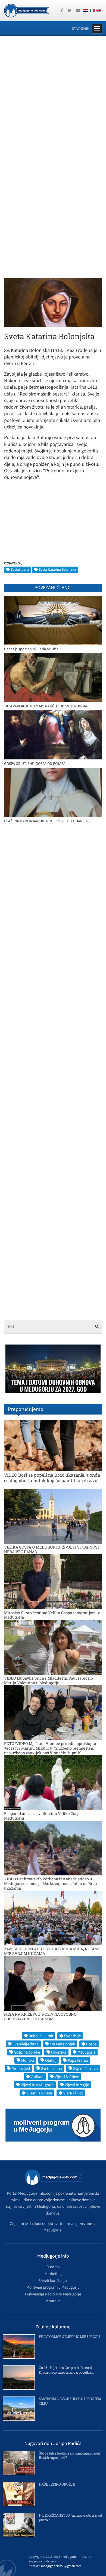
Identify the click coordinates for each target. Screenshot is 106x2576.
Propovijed (21, 2068)
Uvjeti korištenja (53, 2280)
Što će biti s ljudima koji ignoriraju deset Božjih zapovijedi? (69, 2455)
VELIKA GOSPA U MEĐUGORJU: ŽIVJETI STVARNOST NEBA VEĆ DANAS (52, 1549)
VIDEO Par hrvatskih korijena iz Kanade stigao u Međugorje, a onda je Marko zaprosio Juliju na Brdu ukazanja (51, 1883)
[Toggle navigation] (97, 29)
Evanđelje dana (26, 2044)
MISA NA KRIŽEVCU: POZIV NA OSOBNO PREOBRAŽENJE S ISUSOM (40, 2017)
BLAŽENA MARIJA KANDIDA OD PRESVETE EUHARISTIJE (48, 821)
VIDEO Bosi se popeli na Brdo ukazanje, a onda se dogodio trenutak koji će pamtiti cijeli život (52, 1477)
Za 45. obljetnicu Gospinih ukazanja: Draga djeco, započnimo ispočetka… (67, 2370)
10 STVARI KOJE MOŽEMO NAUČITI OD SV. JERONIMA (46, 706)
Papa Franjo (78, 2060)
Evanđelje (72, 2036)
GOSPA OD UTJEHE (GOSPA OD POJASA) (35, 764)
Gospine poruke (27, 2052)
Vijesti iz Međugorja (37, 2085)
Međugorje (86, 2052)
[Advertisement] (53, 97)
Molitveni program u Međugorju (53, 2287)
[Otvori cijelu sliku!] (53, 302)
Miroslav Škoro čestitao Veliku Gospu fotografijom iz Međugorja (52, 1615)
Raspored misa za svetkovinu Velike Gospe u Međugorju (44, 1816)
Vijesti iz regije (77, 2085)
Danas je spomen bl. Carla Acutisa (31, 649)
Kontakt (53, 2301)
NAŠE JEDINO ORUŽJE (57, 2484)
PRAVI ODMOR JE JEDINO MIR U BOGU (69, 2337)
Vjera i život (73, 2093)
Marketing (53, 2274)
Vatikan (37, 2077)
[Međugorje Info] (26, 10)
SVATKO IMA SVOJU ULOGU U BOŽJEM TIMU (70, 2401)
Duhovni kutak (41, 2036)
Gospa (91, 2044)
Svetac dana (20, 569)
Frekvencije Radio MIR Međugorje (53, 2294)
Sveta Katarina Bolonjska (57, 569)
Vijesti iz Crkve (67, 2077)
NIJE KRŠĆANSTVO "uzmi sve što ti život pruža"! (70, 2518)
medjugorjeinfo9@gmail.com (61, 2566)
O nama (53, 2267)
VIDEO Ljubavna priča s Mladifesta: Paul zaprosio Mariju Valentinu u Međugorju (49, 1680)
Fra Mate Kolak (62, 2044)
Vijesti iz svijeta (39, 2093)
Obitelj (51, 2060)
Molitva (28, 2060)
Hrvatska (59, 2052)
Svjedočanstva (85, 2068)
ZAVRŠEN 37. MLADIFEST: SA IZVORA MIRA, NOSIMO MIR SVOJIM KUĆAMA (52, 1951)
